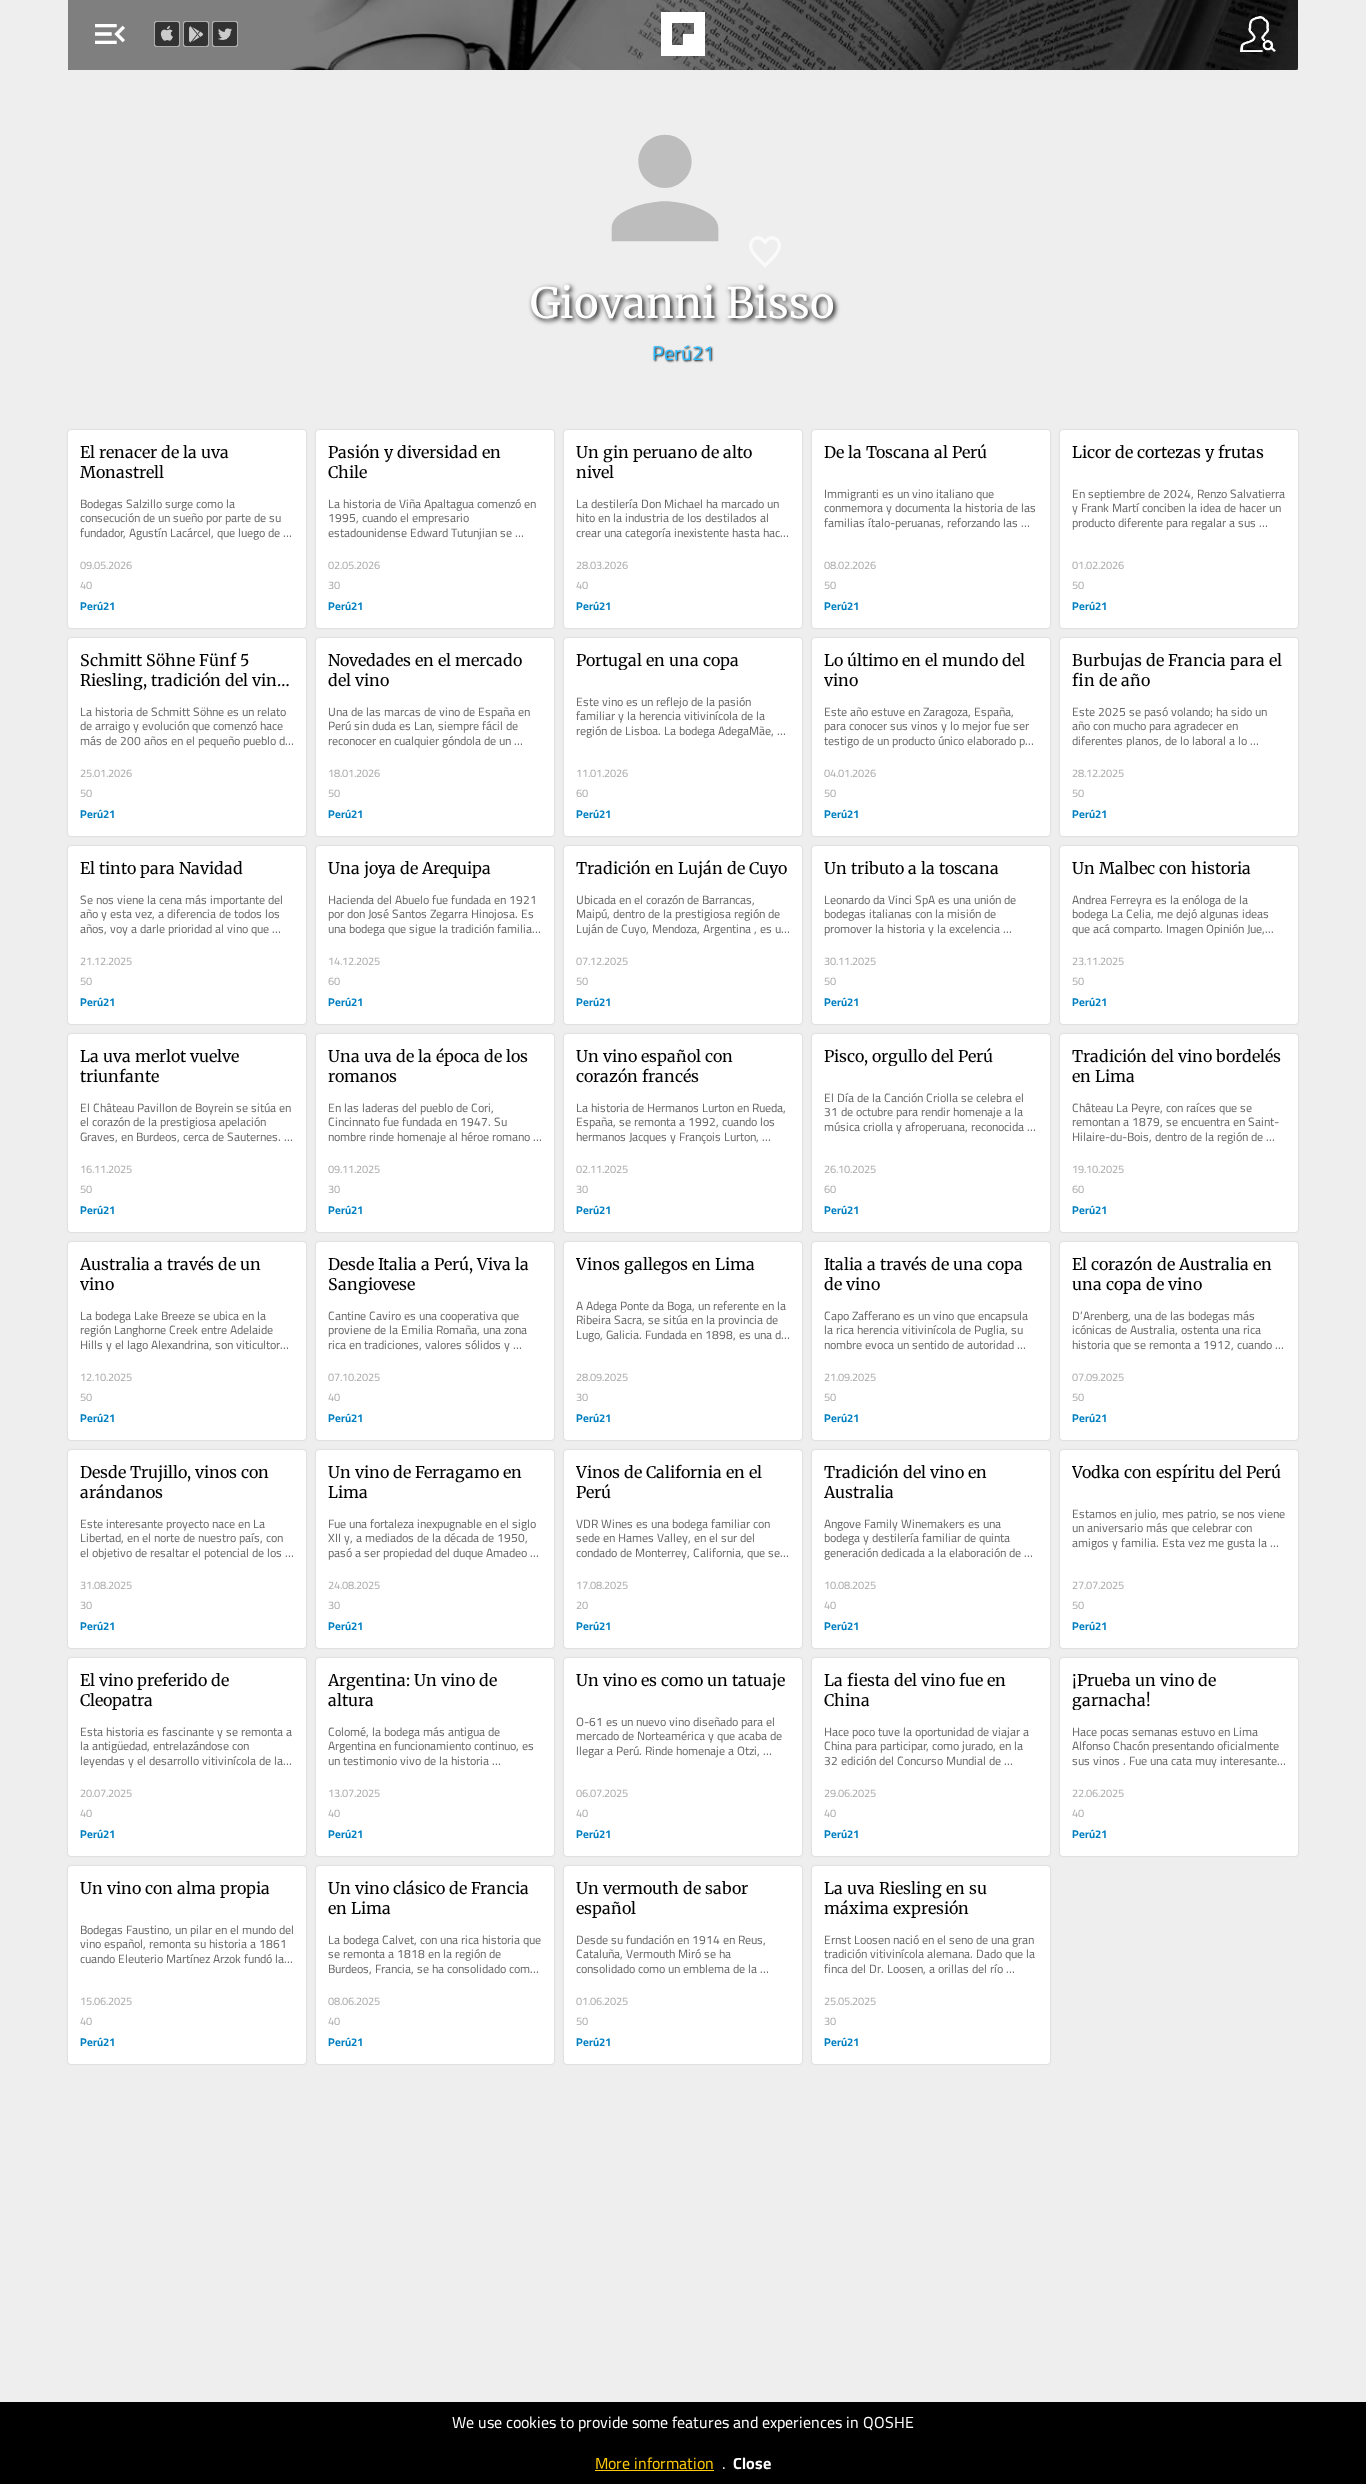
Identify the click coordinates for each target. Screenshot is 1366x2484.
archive (734, 40)
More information (654, 2463)
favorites (628, 40)
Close (752, 2463)
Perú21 (683, 352)
